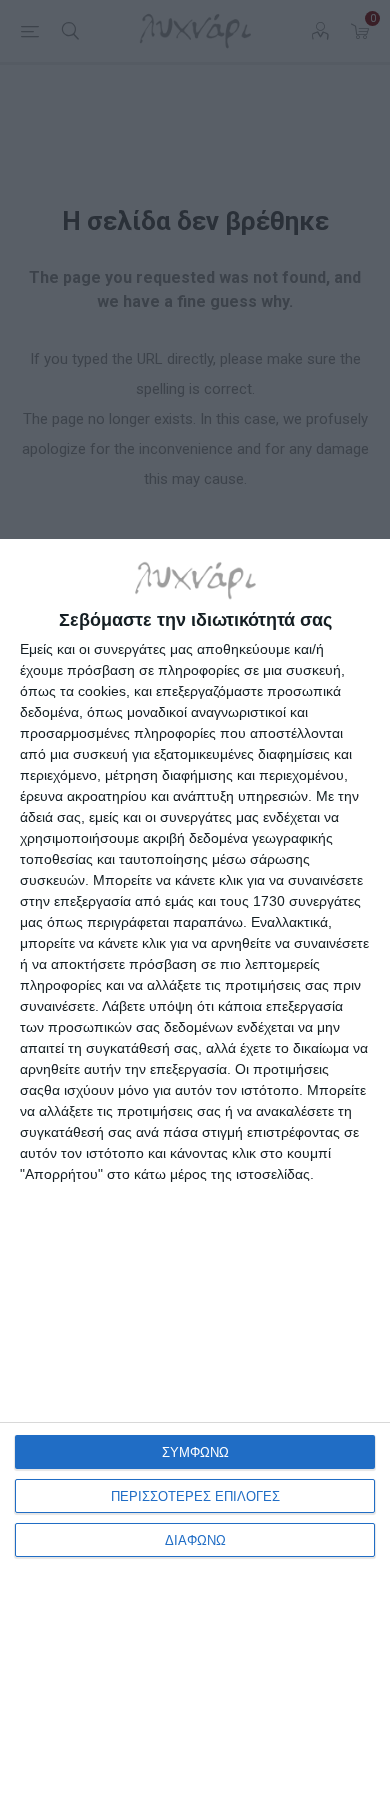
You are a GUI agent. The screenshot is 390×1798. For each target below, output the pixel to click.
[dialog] (195, 1168)
